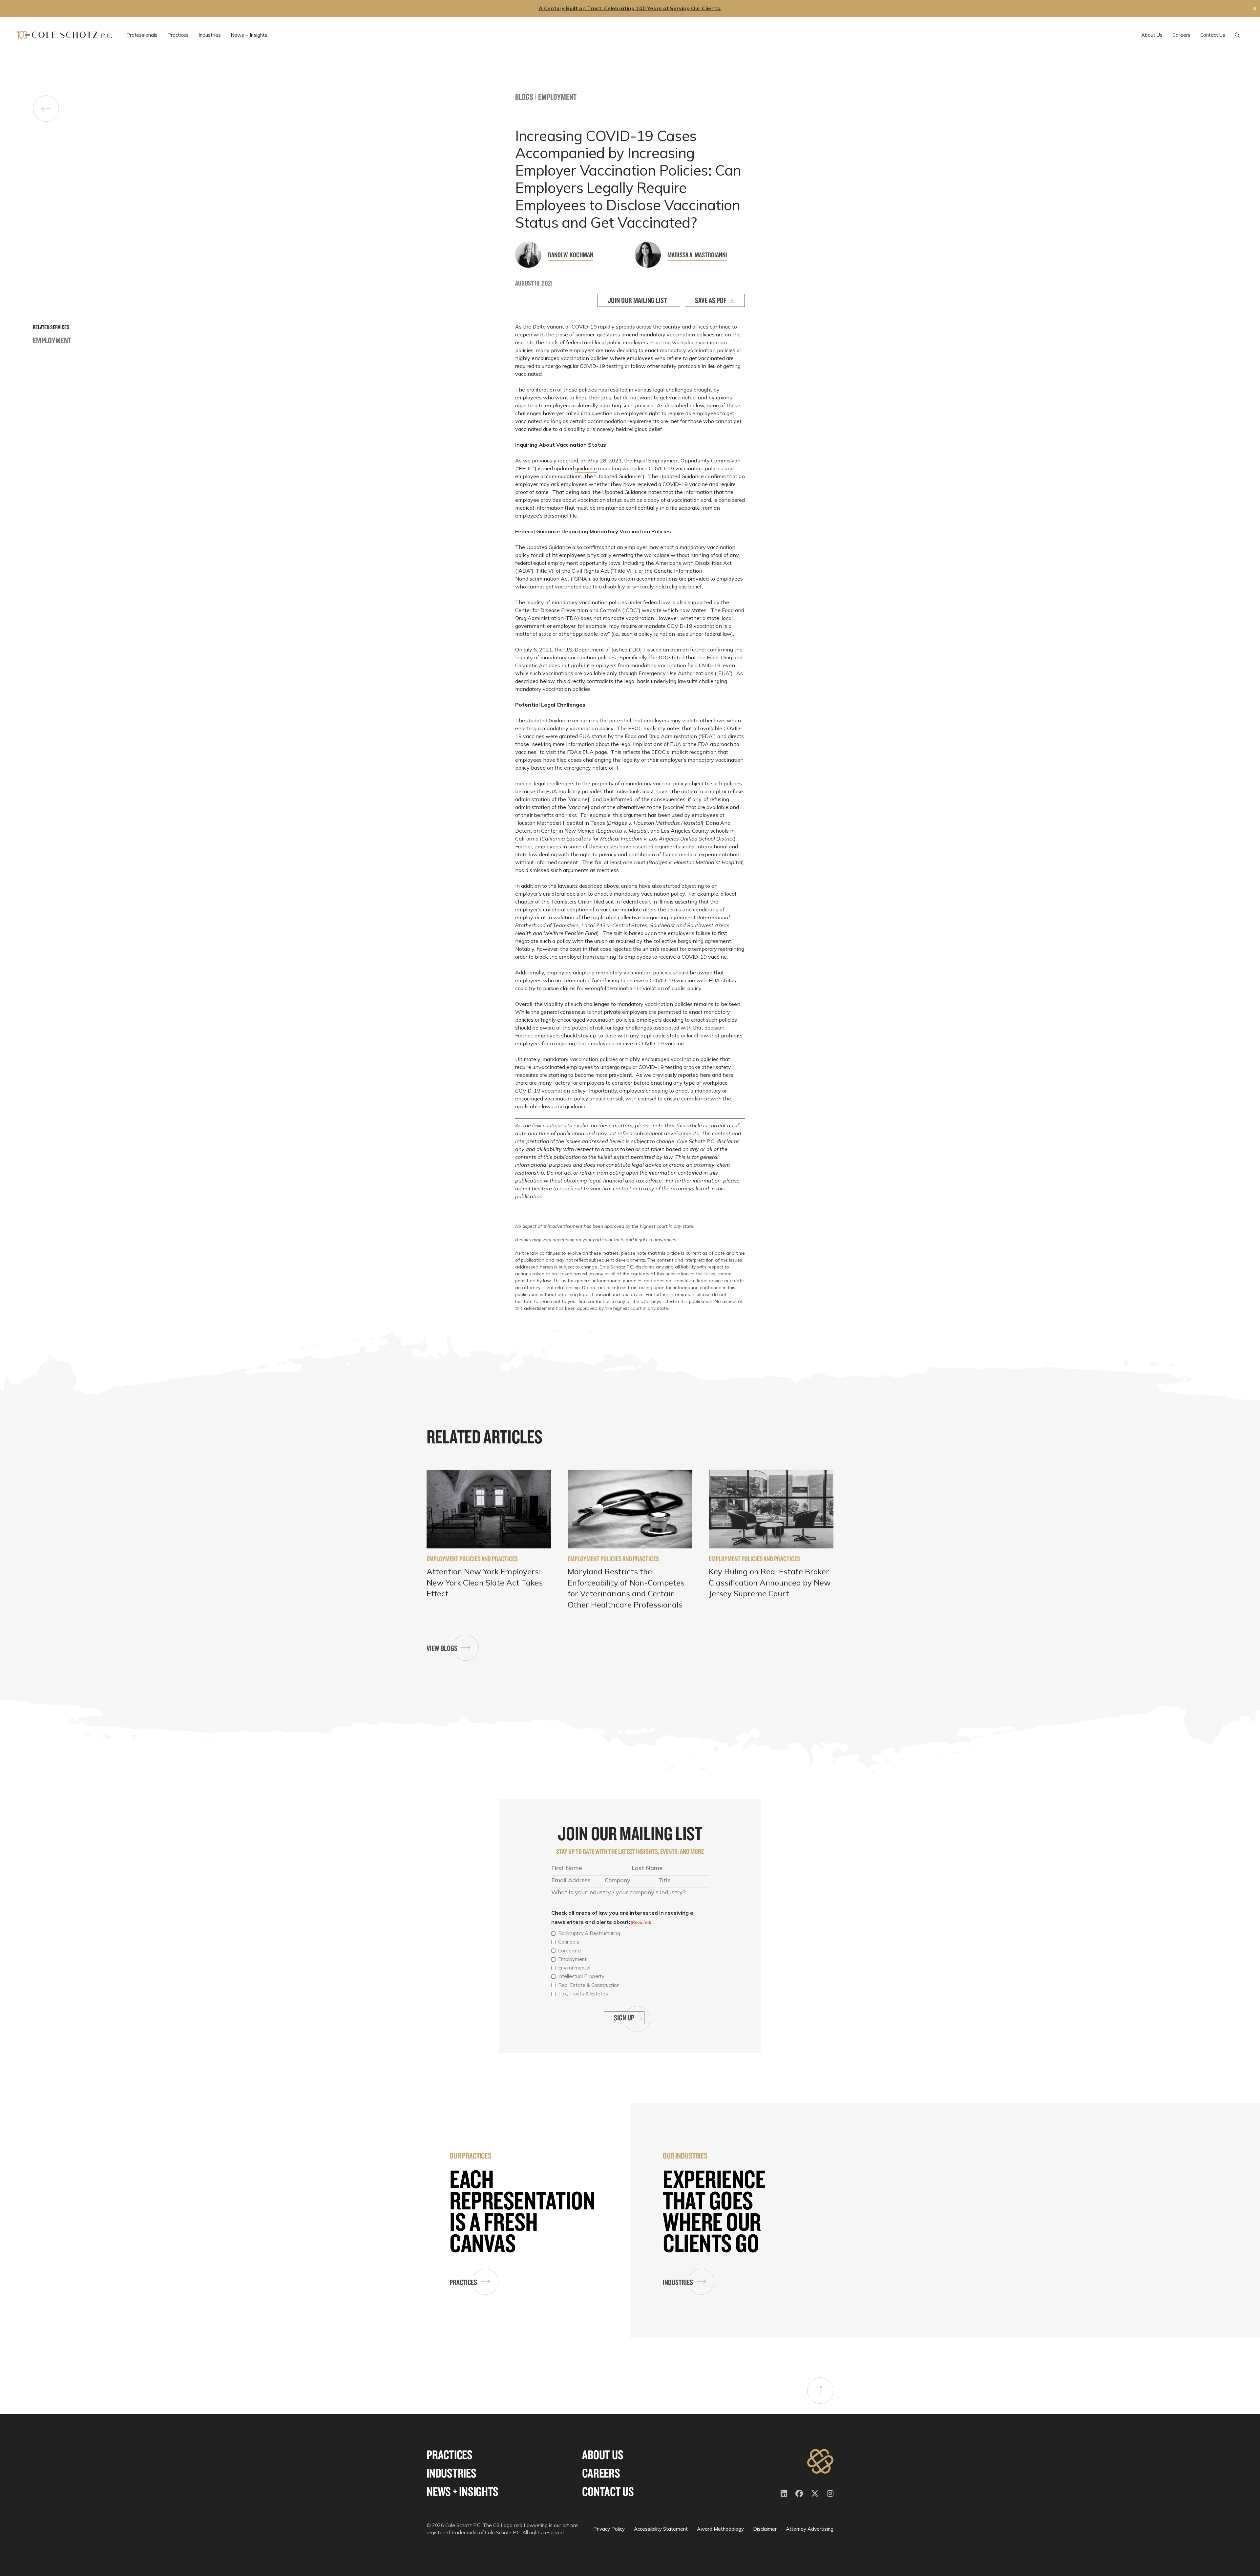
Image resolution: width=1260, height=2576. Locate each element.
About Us (603, 2455)
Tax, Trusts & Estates (583, 1994)
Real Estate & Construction (589, 1985)
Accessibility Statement (661, 2529)
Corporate (570, 1951)
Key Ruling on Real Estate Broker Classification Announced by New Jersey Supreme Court (770, 1582)
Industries (678, 2282)
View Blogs (442, 1648)
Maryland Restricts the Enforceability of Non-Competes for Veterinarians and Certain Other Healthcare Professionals (626, 1588)
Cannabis (569, 1942)
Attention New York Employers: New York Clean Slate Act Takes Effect (485, 1582)
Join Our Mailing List (637, 300)
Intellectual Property (581, 1976)
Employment (557, 97)
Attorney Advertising (810, 2529)
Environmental (574, 1968)
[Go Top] (820, 2391)
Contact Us (608, 2491)
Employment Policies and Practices (472, 1559)
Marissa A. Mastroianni (697, 255)
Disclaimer (765, 2529)
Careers (601, 2473)
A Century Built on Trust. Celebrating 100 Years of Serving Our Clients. (630, 8)
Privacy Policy (609, 2529)
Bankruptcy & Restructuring (589, 1933)
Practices (463, 2282)
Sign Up (624, 2018)
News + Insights (462, 2491)
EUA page (595, 752)
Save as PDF (711, 300)
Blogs (524, 97)
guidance (586, 468)
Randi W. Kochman (571, 255)
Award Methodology (720, 2529)
